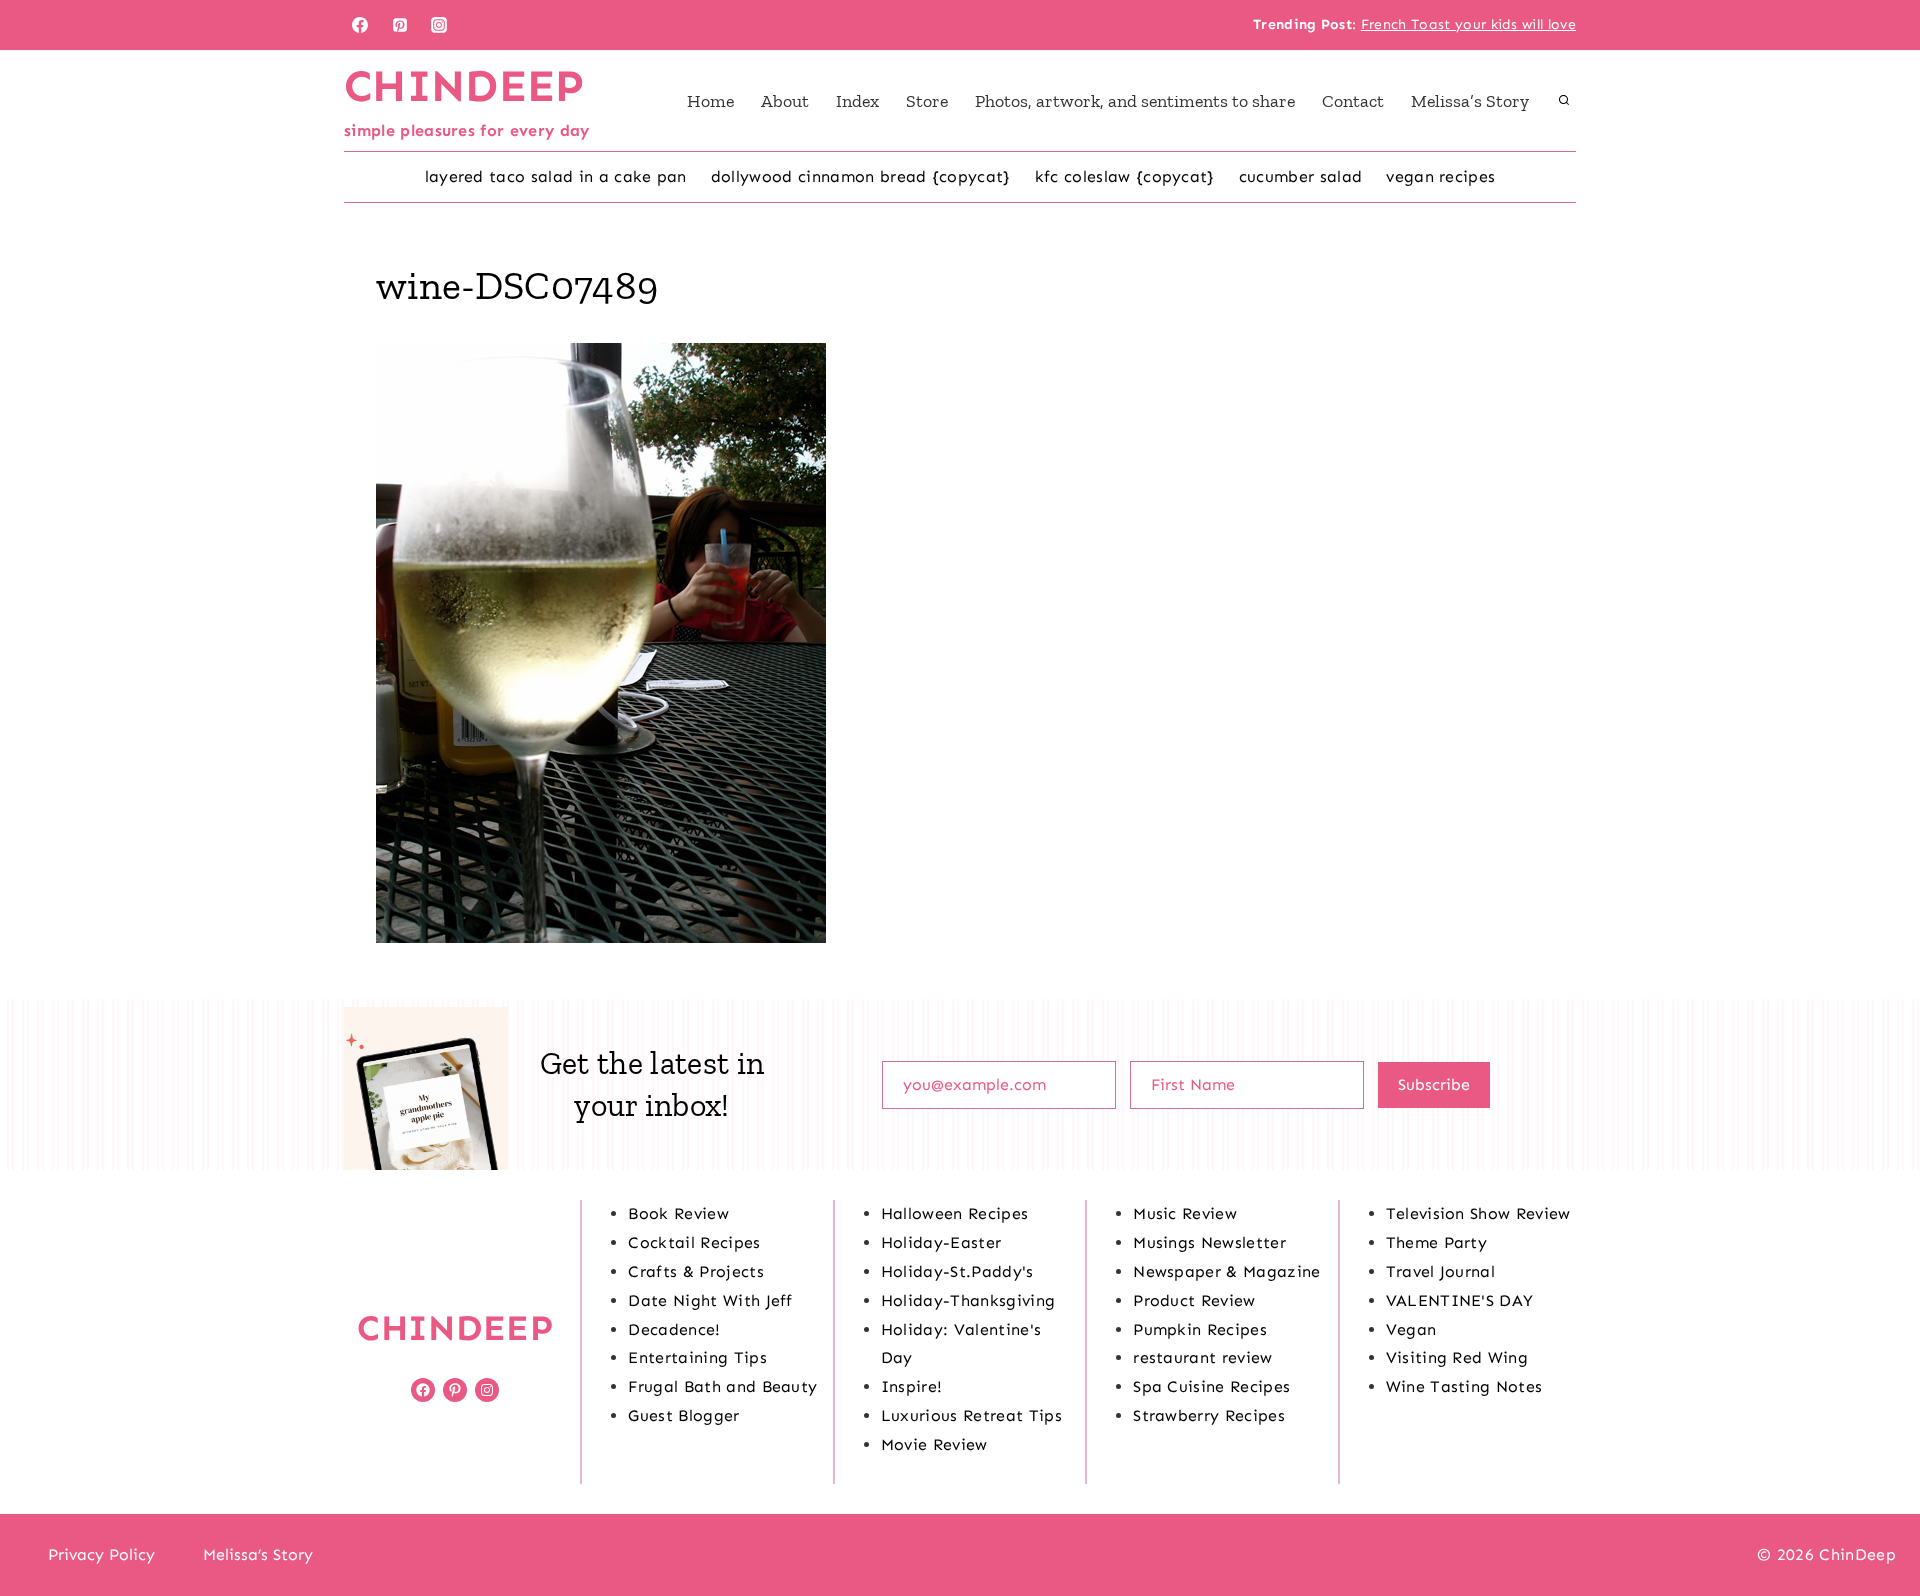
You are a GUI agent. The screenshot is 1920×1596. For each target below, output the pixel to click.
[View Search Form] (1564, 101)
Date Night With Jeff (710, 1300)
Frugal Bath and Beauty (722, 1386)
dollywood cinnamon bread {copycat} (861, 176)
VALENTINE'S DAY (1460, 1300)
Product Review (1194, 1300)
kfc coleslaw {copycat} (1125, 176)
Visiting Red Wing (1457, 1357)
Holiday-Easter (941, 1242)
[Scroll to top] (1873, 1519)
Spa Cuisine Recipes (1211, 1386)
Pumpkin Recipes (1200, 1329)
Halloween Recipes (954, 1213)
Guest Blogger (683, 1415)
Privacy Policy (101, 1554)
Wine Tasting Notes (1464, 1386)
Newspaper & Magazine (1226, 1271)
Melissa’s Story (1470, 101)
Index (857, 101)
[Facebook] (360, 25)
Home (710, 101)
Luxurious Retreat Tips (971, 1415)
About (785, 101)
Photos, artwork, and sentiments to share (1135, 101)
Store (927, 101)
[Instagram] (439, 25)
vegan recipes (1440, 176)
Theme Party (1437, 1242)
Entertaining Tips (697, 1357)
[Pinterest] (400, 25)
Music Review (1185, 1213)
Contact (1353, 101)
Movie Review (934, 1444)
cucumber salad (1300, 176)
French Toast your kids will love (1468, 24)
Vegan (1411, 1329)
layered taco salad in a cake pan (556, 176)
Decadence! (674, 1329)
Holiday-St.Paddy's (957, 1271)
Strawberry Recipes (1209, 1415)
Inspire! (912, 1386)
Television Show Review (1478, 1213)
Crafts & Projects (695, 1271)
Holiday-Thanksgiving (968, 1300)
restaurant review (1202, 1357)
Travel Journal (1440, 1271)
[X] (960, 1555)
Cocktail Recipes (694, 1242)
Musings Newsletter (1209, 1242)
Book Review (678, 1213)
